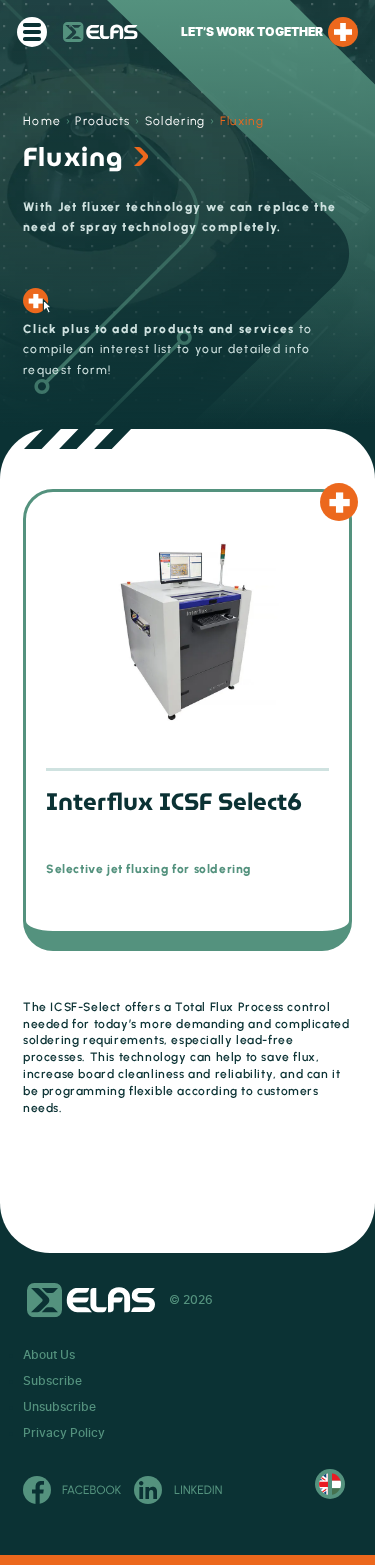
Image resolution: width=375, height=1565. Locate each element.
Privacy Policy (64, 1433)
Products (103, 121)
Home (42, 121)
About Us (49, 1355)
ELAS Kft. (100, 32)
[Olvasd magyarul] (330, 1484)
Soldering (175, 121)
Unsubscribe (59, 1407)
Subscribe (52, 1381)
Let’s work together (252, 32)
